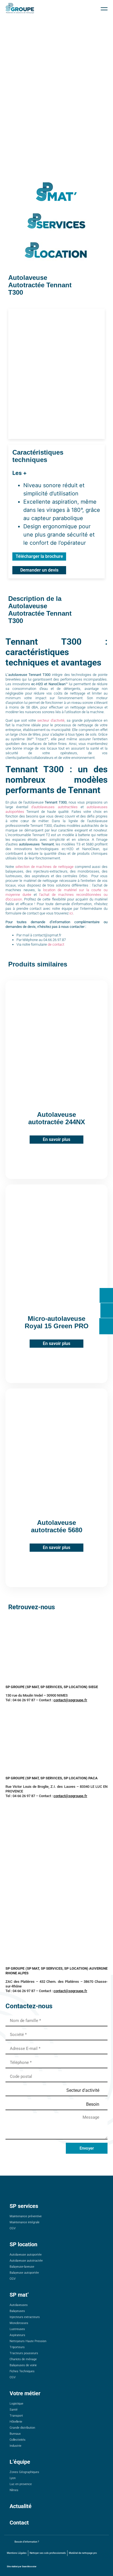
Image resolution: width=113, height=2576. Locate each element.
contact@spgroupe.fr (70, 1700)
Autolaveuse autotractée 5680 (57, 1526)
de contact (56, 944)
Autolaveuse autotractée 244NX (57, 1118)
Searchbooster (29, 2567)
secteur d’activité (50, 720)
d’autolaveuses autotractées (53, 807)
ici (71, 913)
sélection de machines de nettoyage (44, 867)
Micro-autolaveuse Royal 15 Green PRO (57, 1322)
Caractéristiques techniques (38, 456)
